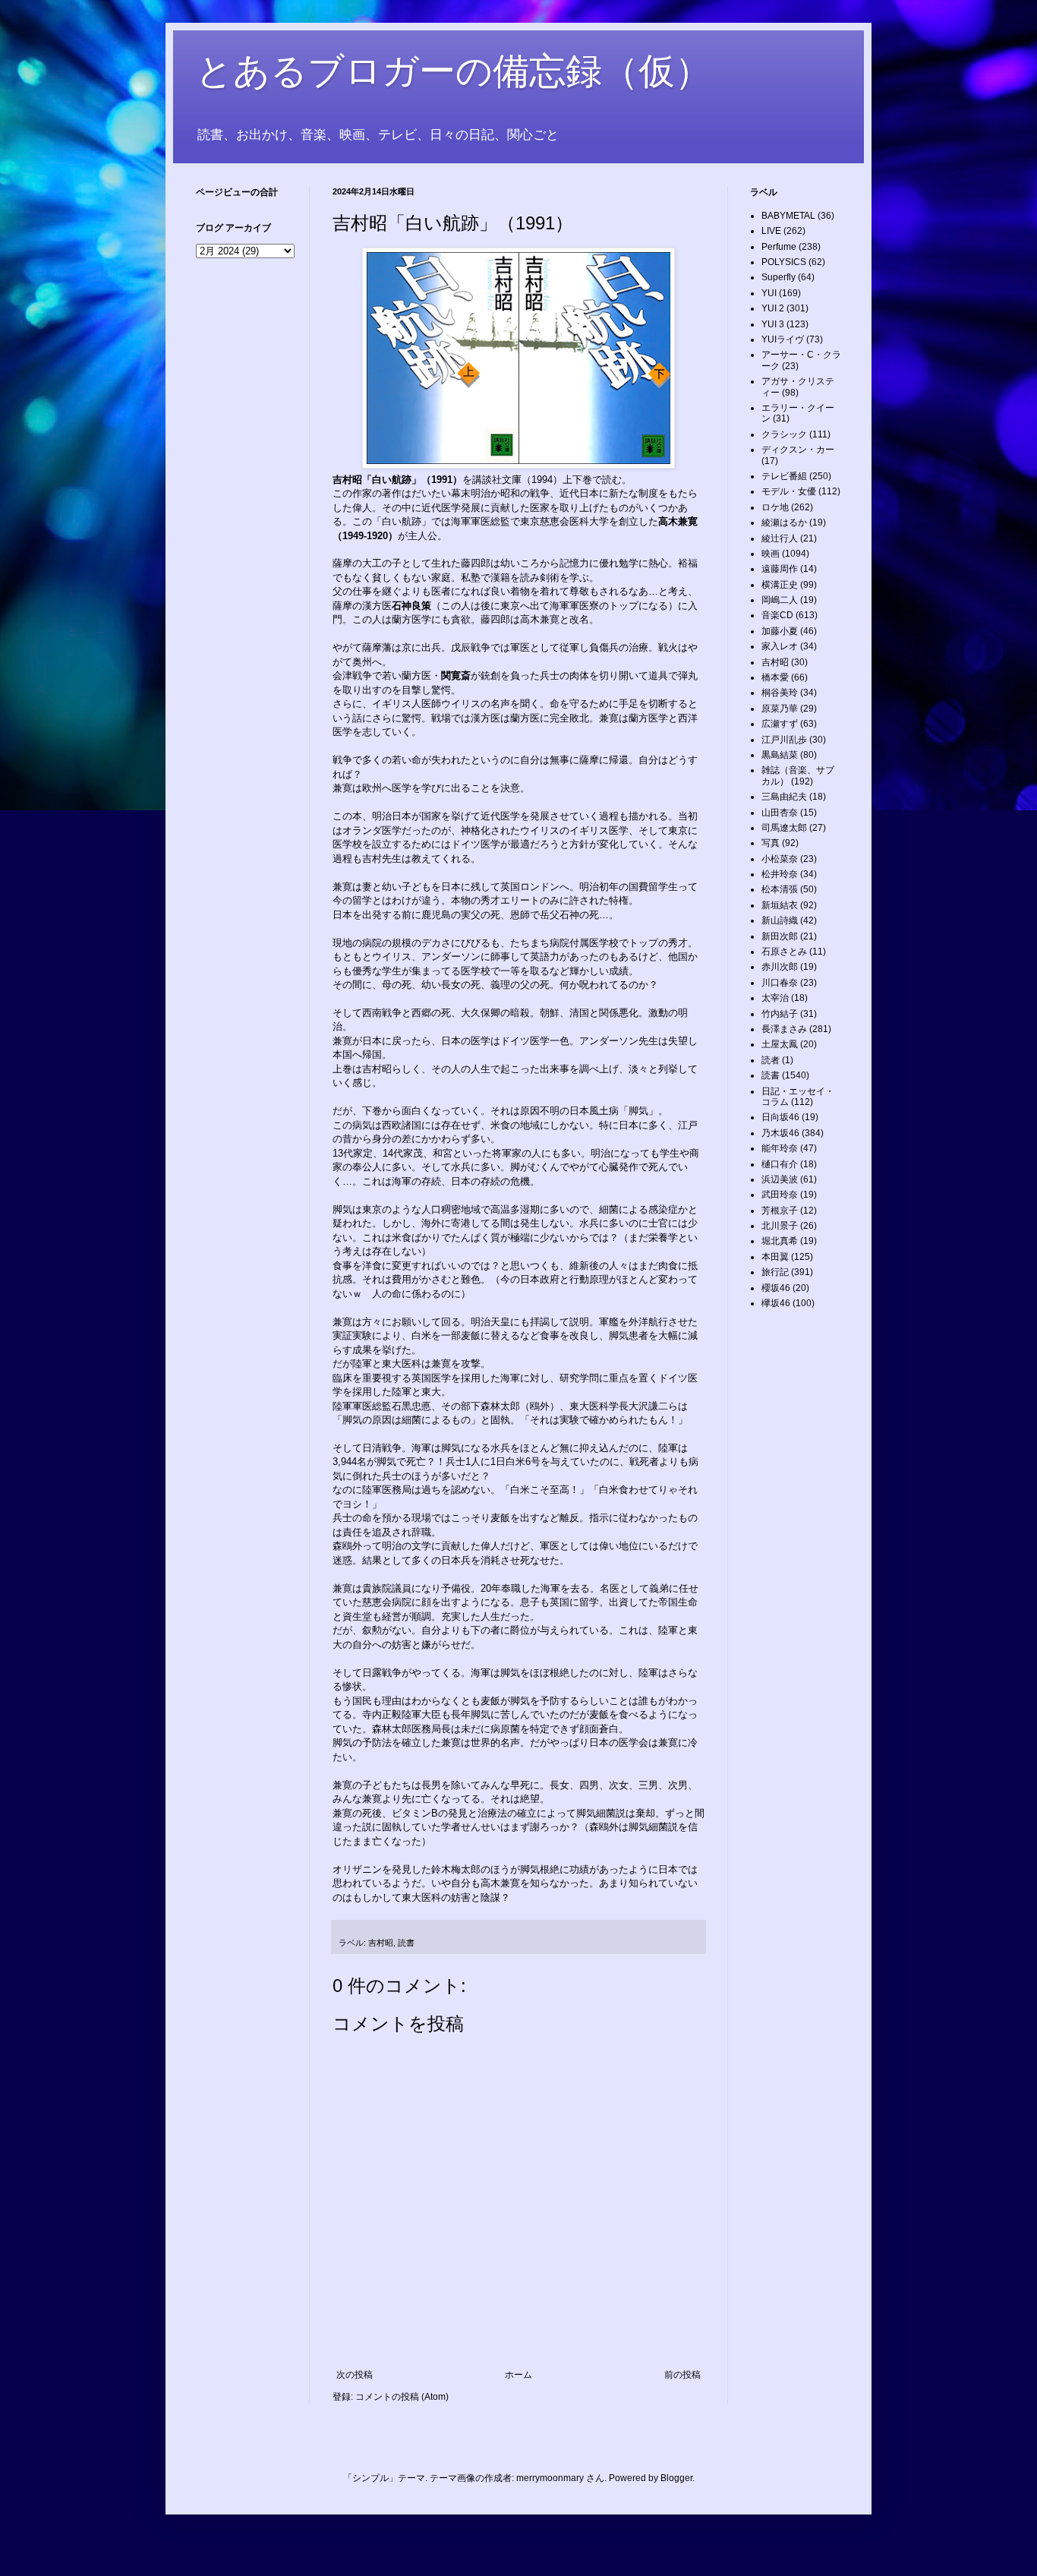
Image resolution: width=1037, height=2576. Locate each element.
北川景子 (780, 1226)
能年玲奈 (780, 1148)
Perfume (779, 247)
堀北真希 (780, 1241)
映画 (771, 554)
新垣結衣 (780, 905)
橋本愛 (775, 677)
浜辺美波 (780, 1179)
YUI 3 (773, 324)
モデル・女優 (789, 491)
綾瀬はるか (784, 522)
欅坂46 (776, 1303)
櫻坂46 (776, 1288)
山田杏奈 (780, 813)
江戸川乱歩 (784, 740)
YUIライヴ (783, 339)
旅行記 (775, 1272)
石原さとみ (784, 952)
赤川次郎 (780, 967)
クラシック (784, 434)
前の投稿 (682, 2375)
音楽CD (777, 615)
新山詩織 (780, 920)
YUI (769, 293)
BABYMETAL (788, 216)
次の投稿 (355, 2375)
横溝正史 (780, 585)
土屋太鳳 (780, 1044)
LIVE (771, 231)
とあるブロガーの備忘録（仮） (454, 71)
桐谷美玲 (780, 693)
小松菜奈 (780, 859)
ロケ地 (775, 507)
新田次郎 (780, 936)
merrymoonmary (550, 2478)
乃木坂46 (780, 1133)
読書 (406, 1943)
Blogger (676, 2478)
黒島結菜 (780, 755)
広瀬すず (780, 724)
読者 (771, 1060)
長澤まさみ (784, 1029)
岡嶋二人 (780, 600)
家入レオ (780, 646)
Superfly (779, 277)
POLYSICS (784, 262)
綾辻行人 (780, 538)
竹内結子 (780, 1014)
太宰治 (775, 998)
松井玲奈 (780, 874)
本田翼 (775, 1257)
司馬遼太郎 (784, 828)
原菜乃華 (780, 709)
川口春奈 (780, 983)
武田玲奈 (780, 1195)
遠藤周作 (780, 569)
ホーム (518, 2375)
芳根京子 (780, 1211)
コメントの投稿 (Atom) (402, 2397)
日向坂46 (780, 1117)
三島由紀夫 (784, 797)
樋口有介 (780, 1164)
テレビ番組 (784, 476)
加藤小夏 (780, 631)
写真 (771, 843)
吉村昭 (381, 1943)
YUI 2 (773, 308)
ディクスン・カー (798, 450)
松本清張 (780, 889)
